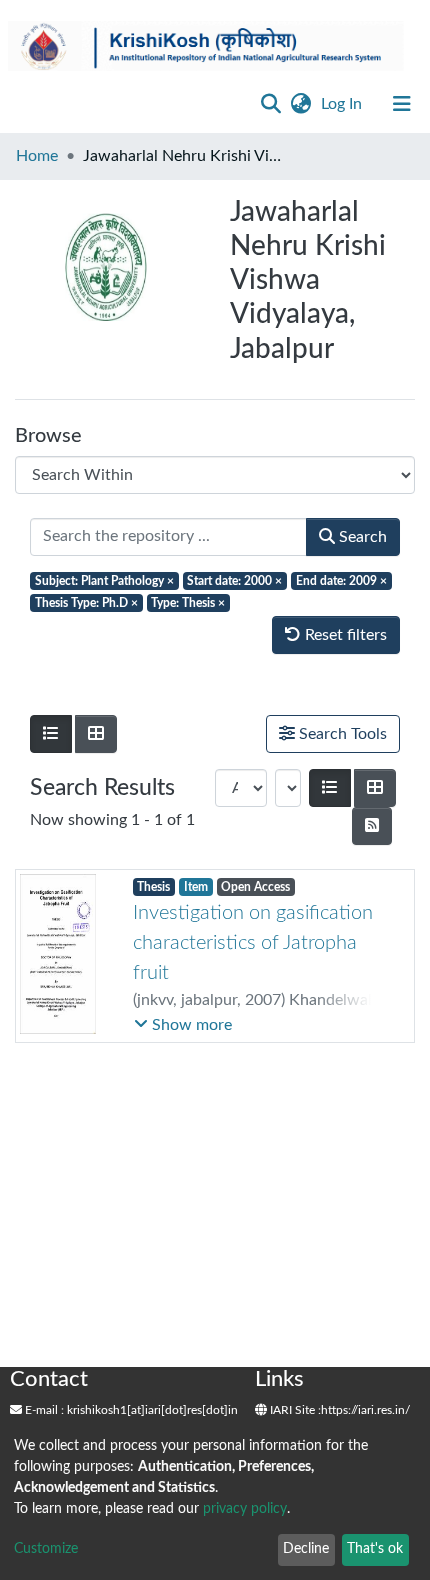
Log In (343, 104)
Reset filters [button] (344, 635)
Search (361, 537)
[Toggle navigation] (402, 104)
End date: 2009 (341, 581)
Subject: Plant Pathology (104, 581)
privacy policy (245, 1509)
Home (37, 156)
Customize (46, 1549)
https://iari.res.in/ (365, 1410)
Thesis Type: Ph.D (86, 603)
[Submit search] (270, 104)
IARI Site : (294, 1410)
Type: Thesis (188, 603)
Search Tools (341, 734)
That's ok (375, 1549)
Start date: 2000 (234, 581)
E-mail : (43, 1410)
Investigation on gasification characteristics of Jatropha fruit (253, 943)
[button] (300, 104)
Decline (306, 1549)
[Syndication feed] (372, 826)
